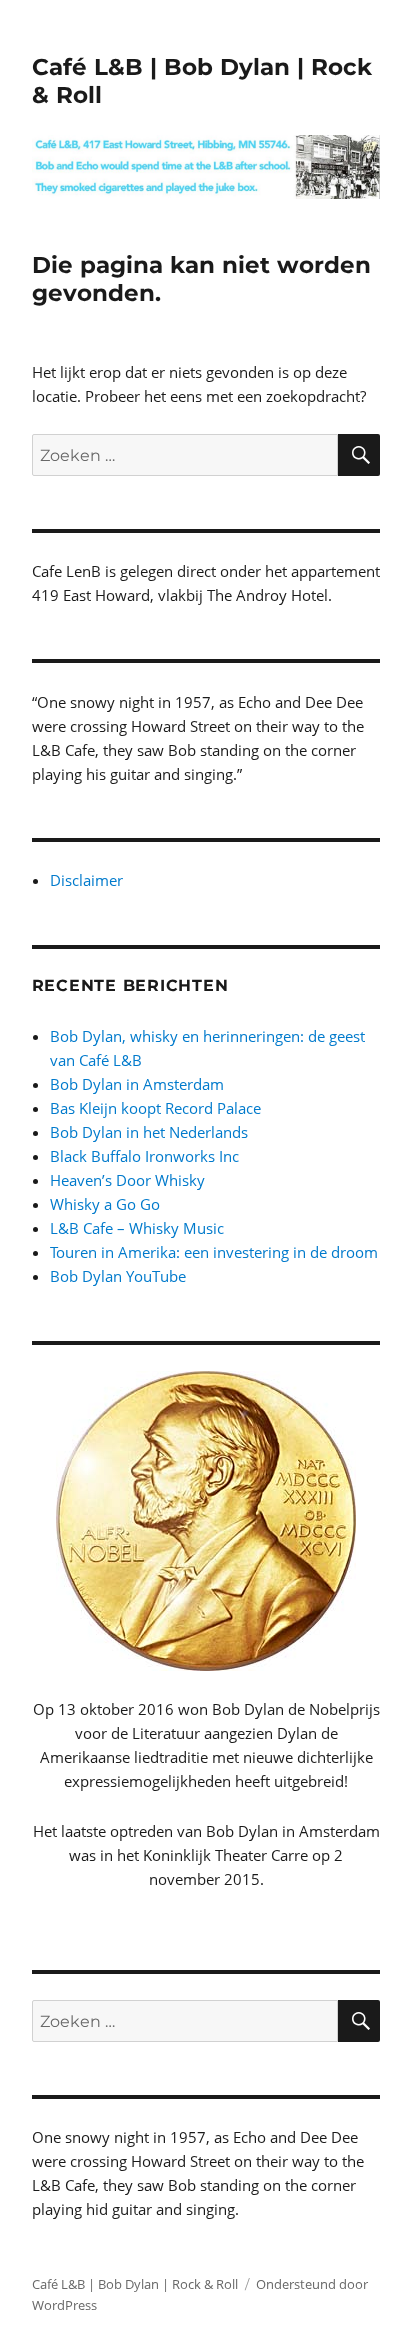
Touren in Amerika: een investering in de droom (214, 1252)
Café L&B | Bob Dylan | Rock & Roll (135, 2284)
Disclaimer (86, 880)
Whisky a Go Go (105, 1204)
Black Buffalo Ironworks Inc (144, 1156)
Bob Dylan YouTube (118, 1276)
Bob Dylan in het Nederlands (149, 1132)
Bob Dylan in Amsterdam (137, 1084)
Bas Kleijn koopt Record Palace (155, 1108)
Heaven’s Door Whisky (127, 1180)
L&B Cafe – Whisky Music (137, 1228)
